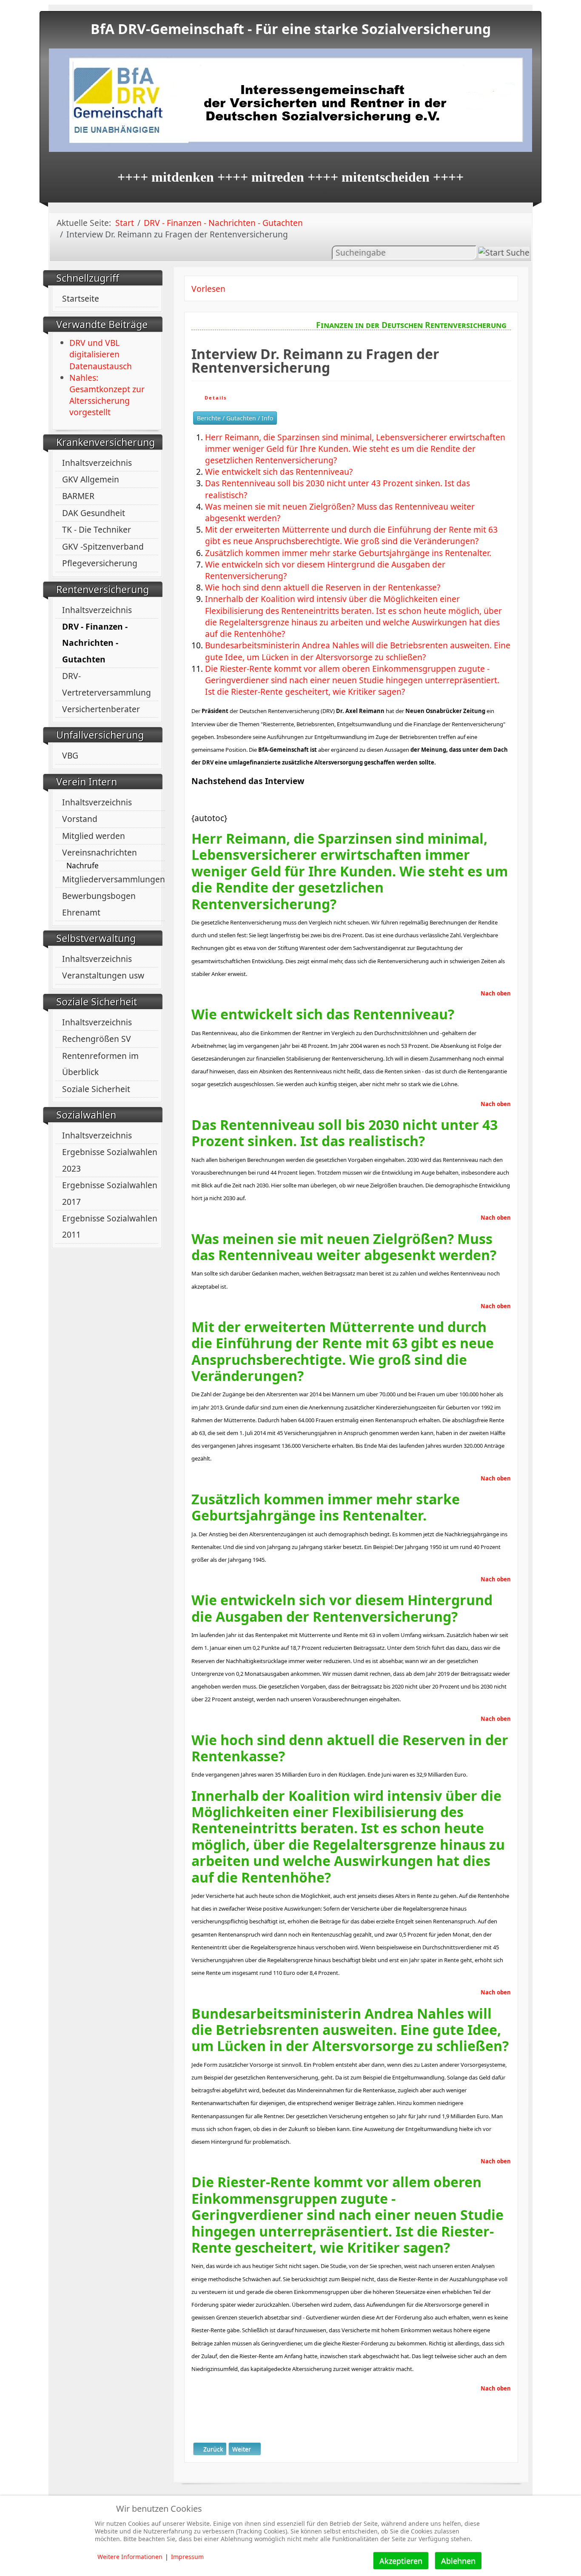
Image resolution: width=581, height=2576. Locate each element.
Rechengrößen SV (97, 1039)
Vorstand (80, 819)
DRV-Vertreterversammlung (107, 684)
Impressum (187, 2557)
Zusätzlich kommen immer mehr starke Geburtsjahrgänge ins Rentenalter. (348, 553)
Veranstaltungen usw (103, 975)
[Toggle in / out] (532, 4)
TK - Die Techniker (97, 529)
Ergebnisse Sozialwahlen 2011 (110, 1226)
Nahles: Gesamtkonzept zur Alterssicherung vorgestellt (107, 395)
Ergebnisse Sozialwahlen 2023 (110, 1160)
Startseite (81, 298)
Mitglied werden (94, 836)
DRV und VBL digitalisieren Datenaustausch (101, 354)
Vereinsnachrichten (100, 852)
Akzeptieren (401, 2561)
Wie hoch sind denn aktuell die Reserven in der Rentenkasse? (323, 587)
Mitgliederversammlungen (114, 879)
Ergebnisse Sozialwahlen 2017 (110, 1193)
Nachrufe (83, 866)
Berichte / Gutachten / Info (235, 418)
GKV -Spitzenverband (103, 546)
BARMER (78, 496)
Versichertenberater (101, 709)
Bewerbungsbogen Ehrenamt (99, 904)
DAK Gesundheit (94, 513)
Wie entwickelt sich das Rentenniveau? (279, 472)
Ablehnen (458, 2561)
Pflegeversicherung (100, 563)
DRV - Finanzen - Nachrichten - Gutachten (95, 643)
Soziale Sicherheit (96, 1089)
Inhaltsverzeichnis (97, 463)
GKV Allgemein (91, 479)
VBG (70, 755)
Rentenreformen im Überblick (100, 1064)
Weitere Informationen (130, 2557)
